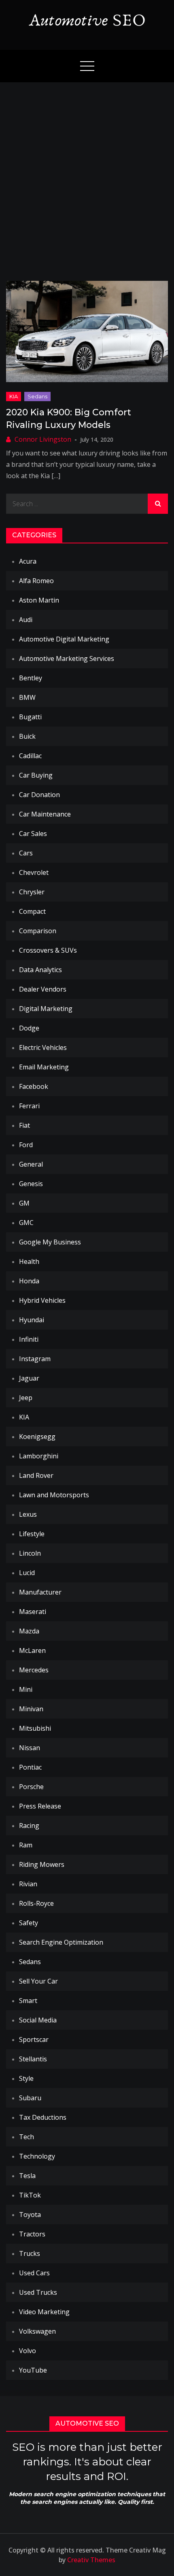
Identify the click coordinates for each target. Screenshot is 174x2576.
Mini (26, 1689)
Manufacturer (40, 1592)
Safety (29, 1923)
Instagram (35, 1359)
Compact (32, 911)
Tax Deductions (43, 2117)
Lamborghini (39, 1456)
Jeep (26, 1398)
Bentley (31, 678)
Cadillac (30, 756)
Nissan (30, 1748)
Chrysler (32, 892)
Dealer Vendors (43, 989)
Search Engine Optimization (61, 1942)
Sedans (37, 396)
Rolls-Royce (36, 1903)
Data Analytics (40, 970)
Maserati (33, 1612)
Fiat (24, 1125)
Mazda (29, 1631)
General (31, 1164)
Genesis (31, 1184)
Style (26, 2078)
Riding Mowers (42, 1864)
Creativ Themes (91, 2560)
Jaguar (29, 1378)
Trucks (30, 2253)
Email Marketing (44, 1067)
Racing (29, 1826)
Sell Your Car (38, 1981)
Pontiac (30, 1767)
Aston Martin (39, 600)
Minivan (31, 1709)
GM (24, 1203)
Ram (26, 1845)
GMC (26, 1223)
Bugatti (30, 717)
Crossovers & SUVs (48, 950)
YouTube (33, 2370)
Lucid (27, 1573)
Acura (28, 561)
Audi (26, 620)
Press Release (40, 1806)
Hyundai (32, 1320)
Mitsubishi (35, 1728)
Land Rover (36, 1475)
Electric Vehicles (43, 1048)
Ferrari (29, 1106)
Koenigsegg (37, 1437)
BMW (27, 697)
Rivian (28, 1884)
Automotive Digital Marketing (64, 639)
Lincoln (30, 1553)
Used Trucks (38, 2292)
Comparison (38, 931)
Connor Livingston (43, 439)
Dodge (29, 1028)
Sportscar (34, 2039)
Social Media (38, 2020)
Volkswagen (37, 2331)
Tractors (32, 2234)
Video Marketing (44, 2312)
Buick (27, 736)
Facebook (34, 1086)
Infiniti (29, 1339)
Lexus (28, 1514)
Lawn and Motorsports (54, 1495)
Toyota (30, 2215)
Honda (29, 1281)
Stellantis (33, 2059)
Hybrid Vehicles (42, 1300)
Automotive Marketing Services (67, 658)
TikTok (30, 2195)
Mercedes (34, 1670)
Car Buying (36, 775)
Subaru (30, 2098)
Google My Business (50, 1242)
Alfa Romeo (36, 581)
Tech (27, 2137)
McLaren (32, 1650)
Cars (26, 853)
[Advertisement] (87, 173)
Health (29, 1261)
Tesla (27, 2176)
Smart (28, 2001)
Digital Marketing (46, 1009)
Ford (26, 1145)
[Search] (158, 504)
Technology (37, 2156)
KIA (14, 396)
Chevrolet (34, 872)
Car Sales (33, 834)
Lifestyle (32, 1534)
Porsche (31, 1787)
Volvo (28, 2351)
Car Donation (39, 795)
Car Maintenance (45, 814)
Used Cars (34, 2273)
